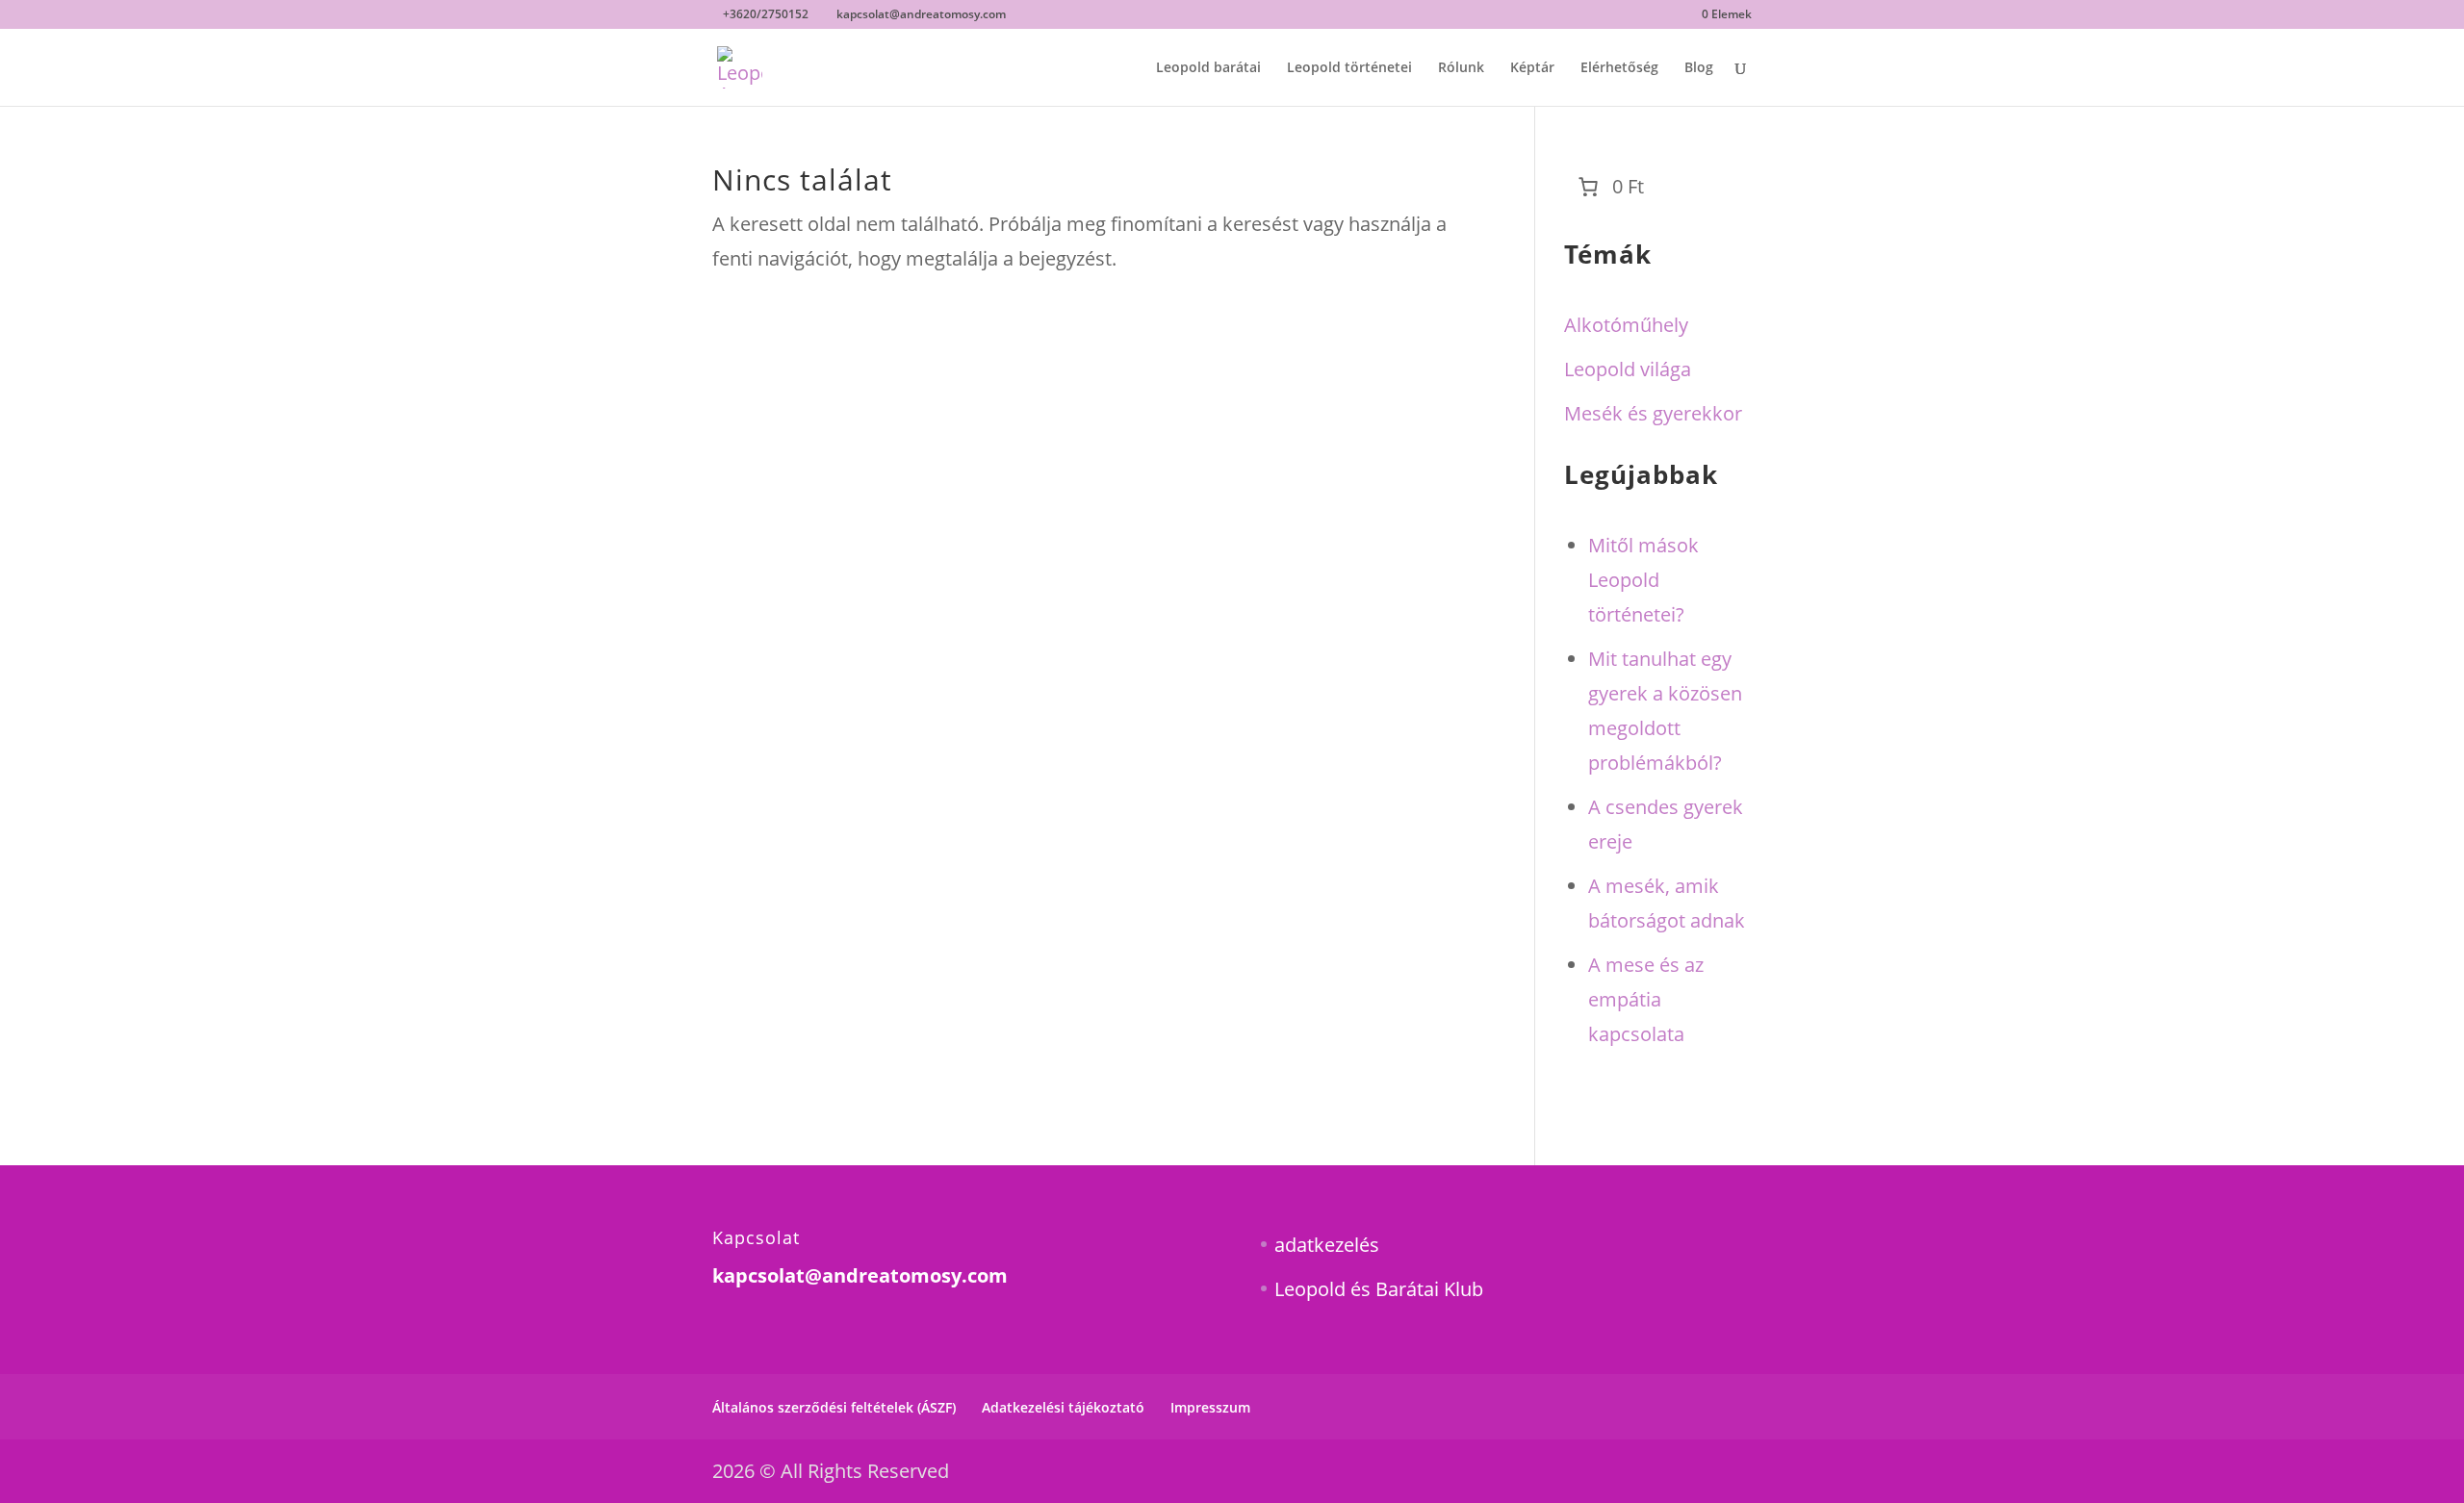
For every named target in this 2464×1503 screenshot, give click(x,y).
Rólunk (1461, 68)
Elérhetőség (1619, 68)
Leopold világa (1628, 369)
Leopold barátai (1208, 68)
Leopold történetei (1349, 68)
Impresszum (1210, 1407)
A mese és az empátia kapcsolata (1646, 999)
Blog (1699, 68)
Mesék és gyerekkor (1653, 413)
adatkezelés (1327, 1245)
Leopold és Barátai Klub (1379, 1289)
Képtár (1532, 68)
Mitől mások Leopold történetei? (1643, 580)
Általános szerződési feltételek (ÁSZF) (834, 1407)
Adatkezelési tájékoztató (1063, 1407)
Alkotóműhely (1626, 325)
